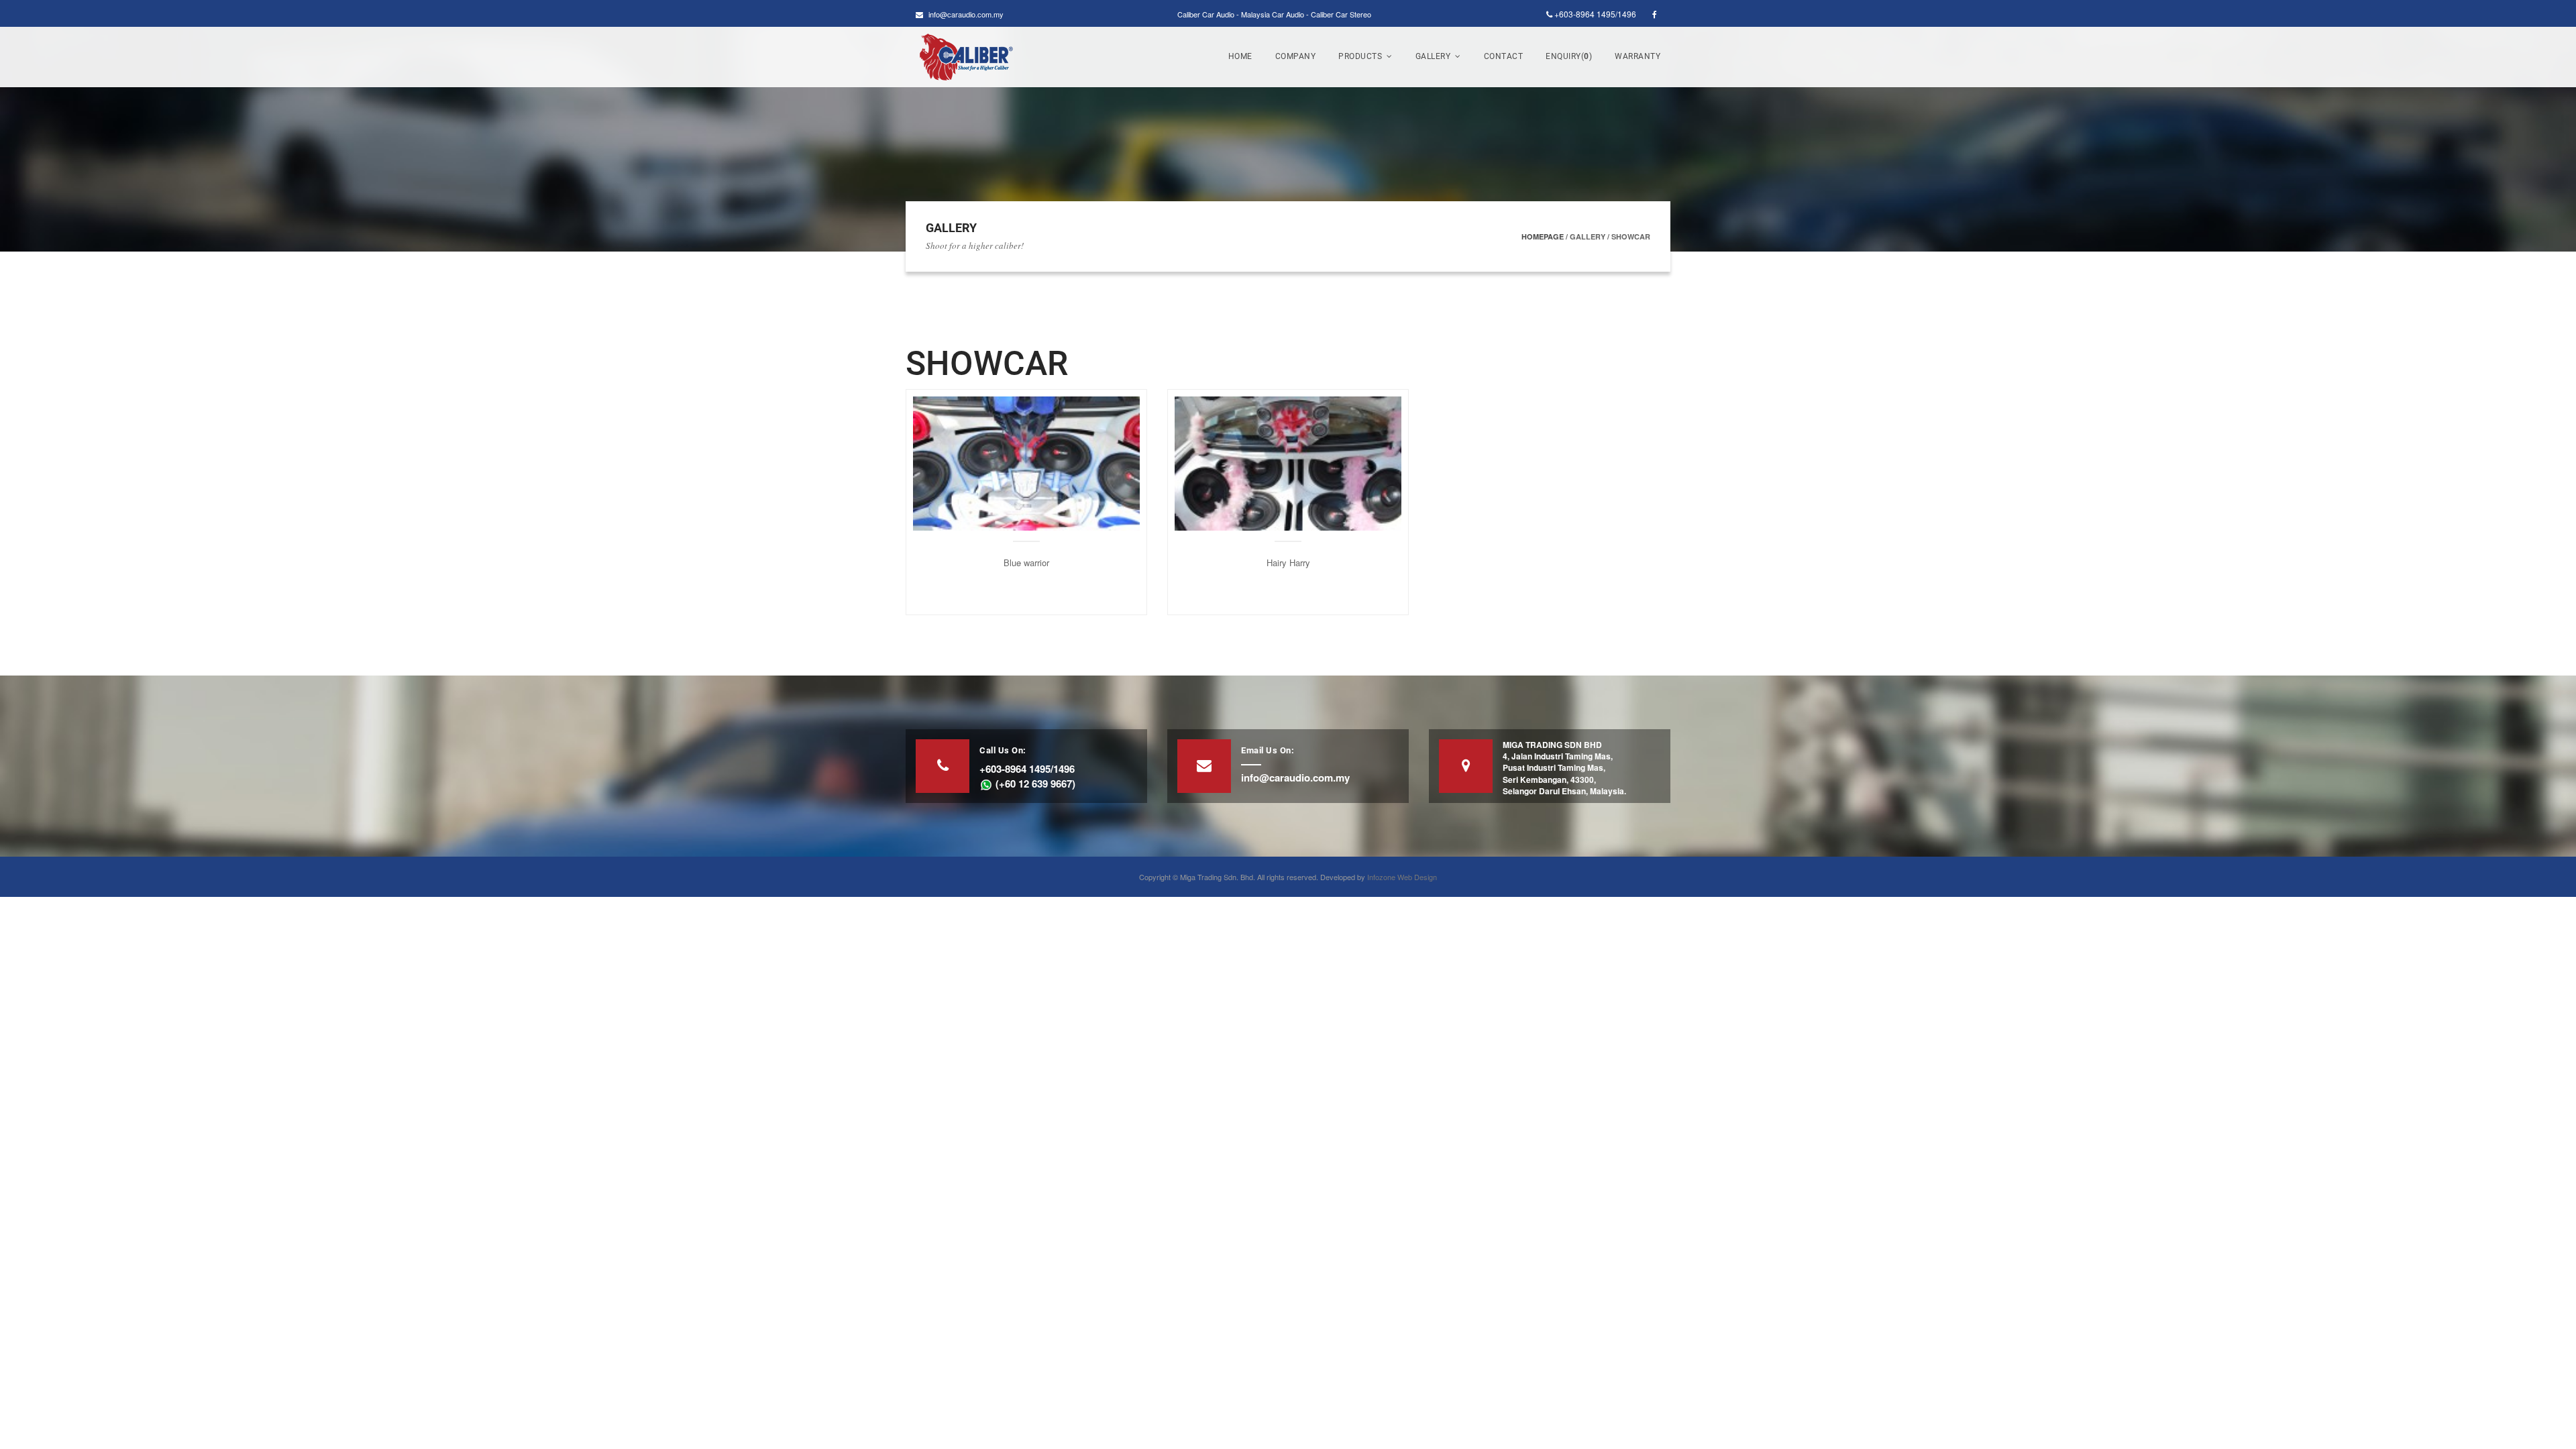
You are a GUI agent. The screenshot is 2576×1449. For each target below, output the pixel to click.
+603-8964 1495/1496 (1594, 14)
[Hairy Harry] (1288, 462)
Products (1360, 56)
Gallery (1433, 56)
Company (1296, 56)
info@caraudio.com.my (966, 14)
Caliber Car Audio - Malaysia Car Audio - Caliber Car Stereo (1274, 14)
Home (1240, 56)
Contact (1504, 56)
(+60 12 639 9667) (1034, 784)
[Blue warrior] (1026, 462)
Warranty (1638, 56)
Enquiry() (1569, 56)
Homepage (1543, 236)
